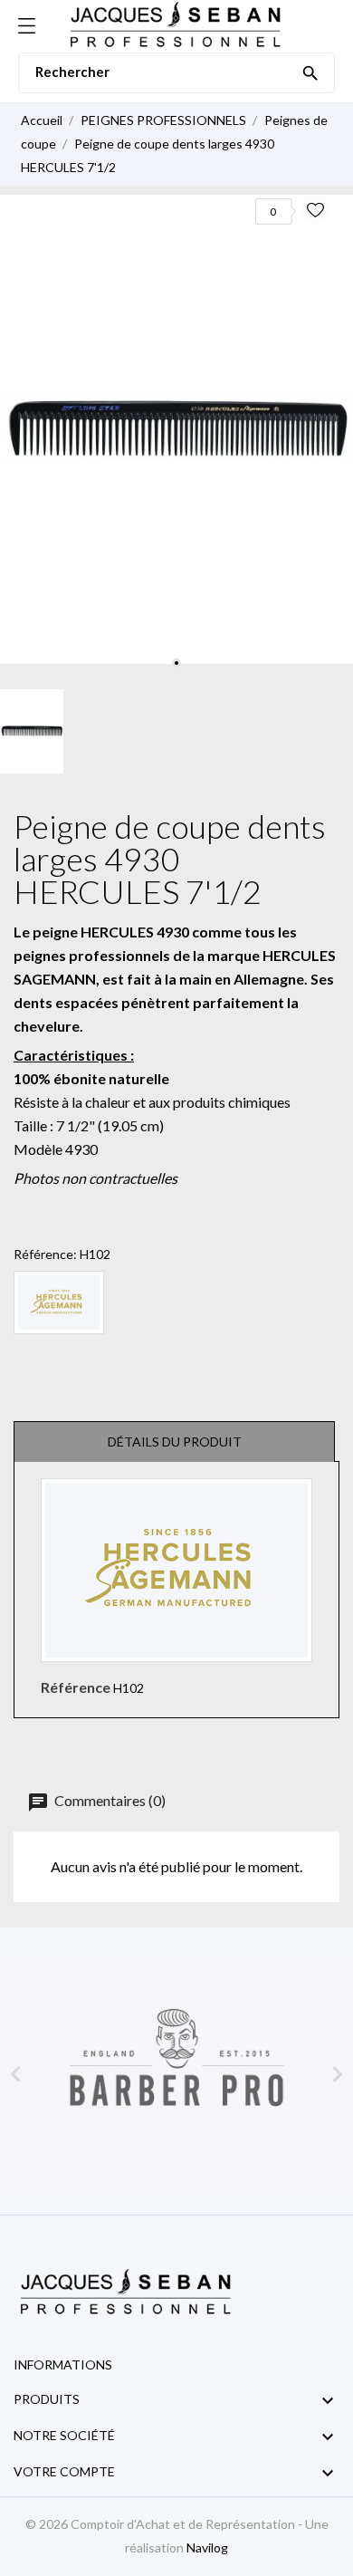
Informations (63, 2365)
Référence (76, 1687)
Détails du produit (175, 1442)
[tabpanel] (176, 429)
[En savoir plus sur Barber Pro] (176, 2075)
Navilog (207, 2547)
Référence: (45, 1254)
